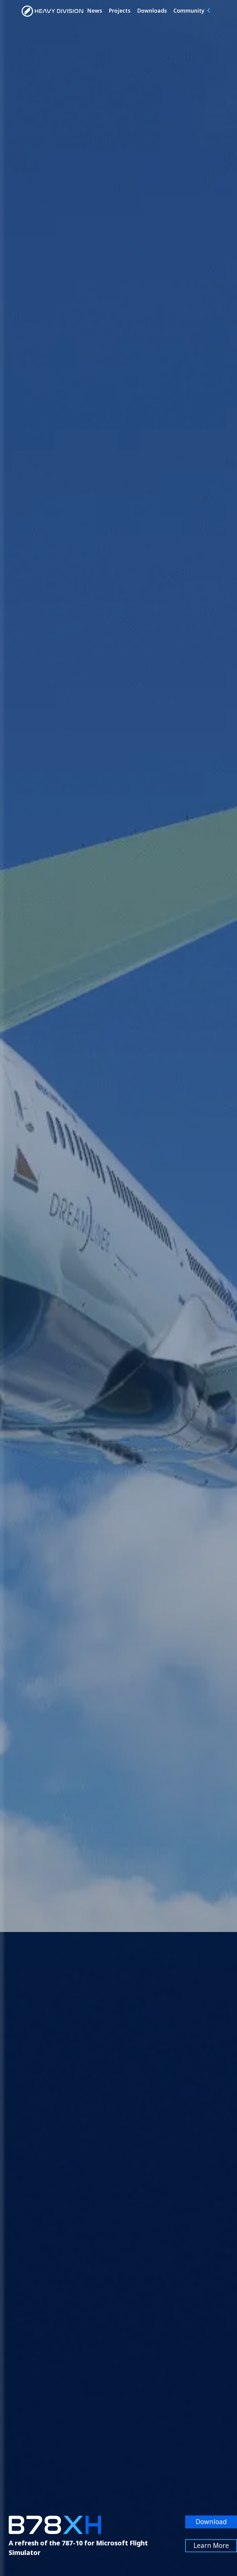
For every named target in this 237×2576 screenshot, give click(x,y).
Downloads (152, 11)
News (95, 11)
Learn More (211, 2545)
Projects (120, 11)
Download (211, 2522)
